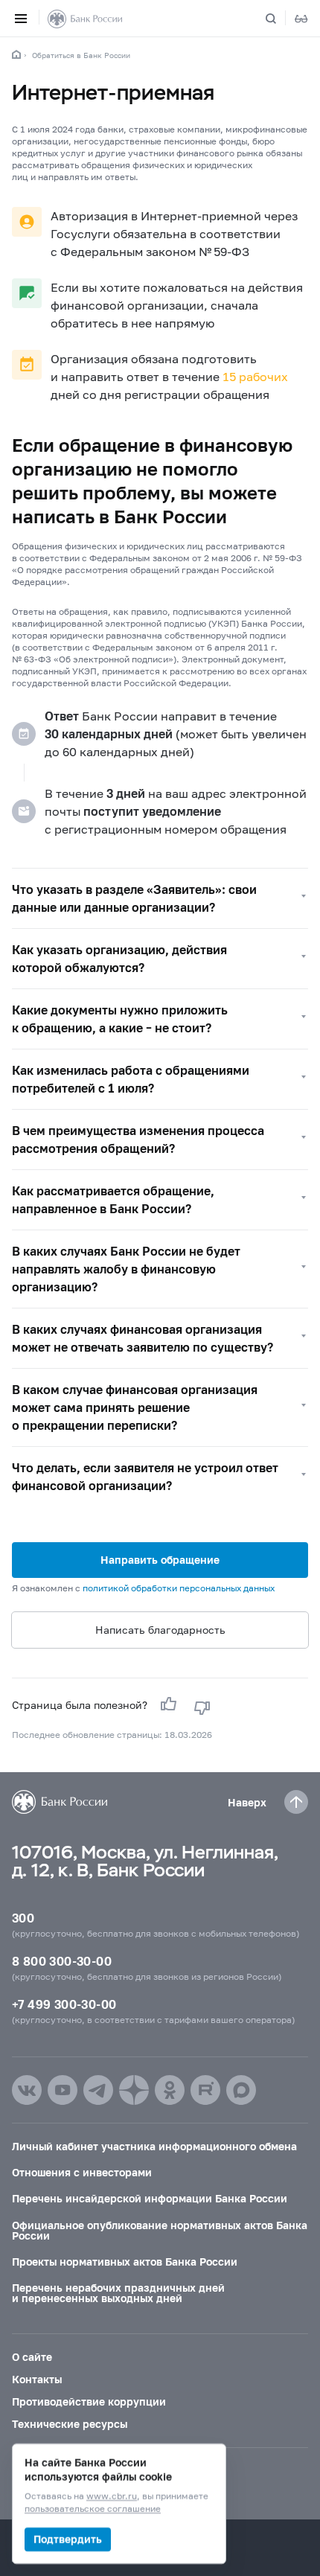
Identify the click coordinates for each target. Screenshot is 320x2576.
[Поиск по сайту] (280, 19)
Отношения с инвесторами (82, 2172)
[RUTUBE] (205, 2090)
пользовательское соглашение (93, 2509)
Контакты (37, 2379)
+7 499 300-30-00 (64, 2004)
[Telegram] (98, 2090)
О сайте (32, 2357)
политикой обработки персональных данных (179, 1588)
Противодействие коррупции (89, 2401)
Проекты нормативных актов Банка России (125, 2262)
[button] (160, 898)
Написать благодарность (160, 1630)
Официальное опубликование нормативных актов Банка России (160, 2230)
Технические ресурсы (70, 2424)
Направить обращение (160, 1560)
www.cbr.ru (112, 2497)
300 (23, 1918)
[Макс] (241, 2090)
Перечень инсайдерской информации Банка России (150, 2198)
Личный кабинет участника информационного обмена (154, 2146)
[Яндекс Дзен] (134, 2090)
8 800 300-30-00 (62, 1961)
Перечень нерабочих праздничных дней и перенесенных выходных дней (118, 2293)
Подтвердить (68, 2539)
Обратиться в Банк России (81, 55)
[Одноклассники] (170, 2090)
